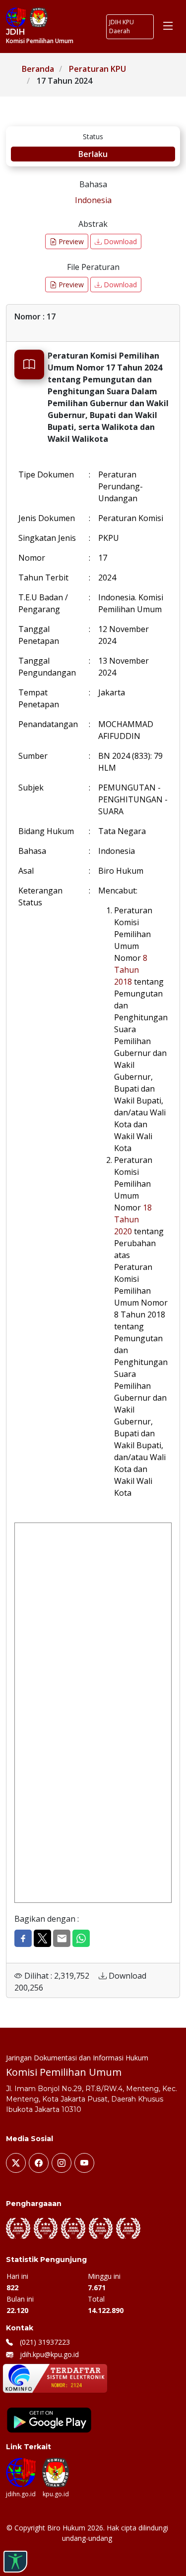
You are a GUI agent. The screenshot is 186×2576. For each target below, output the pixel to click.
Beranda (38, 69)
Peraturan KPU (97, 69)
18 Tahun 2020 (133, 1219)
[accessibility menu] (15, 2562)
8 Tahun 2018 (131, 970)
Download (119, 241)
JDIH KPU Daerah (122, 26)
